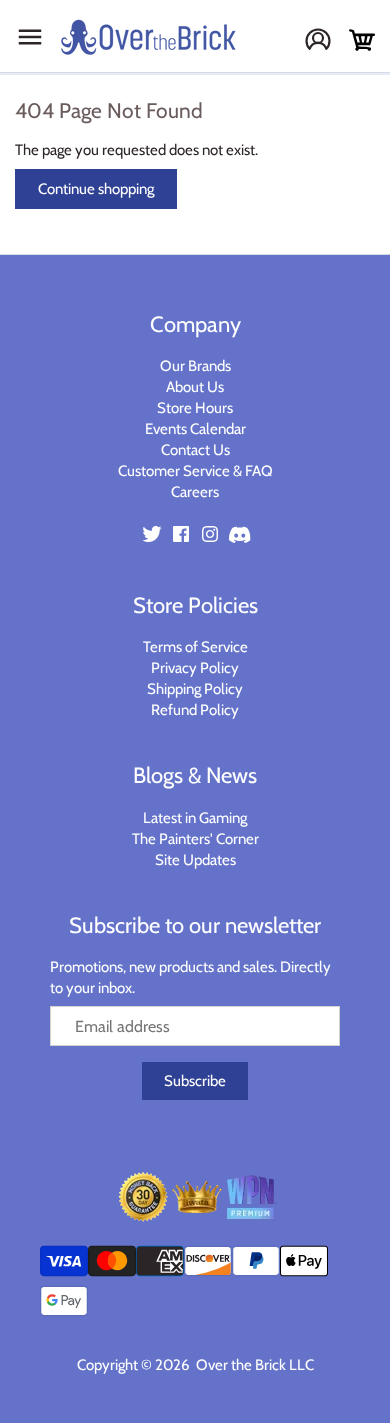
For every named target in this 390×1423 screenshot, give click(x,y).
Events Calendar (195, 429)
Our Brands (195, 366)
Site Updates (195, 860)
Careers (195, 492)
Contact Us (195, 450)
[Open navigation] (30, 37)
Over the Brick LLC (253, 1365)
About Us (195, 387)
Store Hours (195, 408)
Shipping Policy (195, 689)
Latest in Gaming (195, 818)
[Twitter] (152, 533)
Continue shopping (96, 189)
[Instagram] (210, 533)
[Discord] (239, 533)
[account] (325, 41)
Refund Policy (195, 710)
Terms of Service (195, 647)
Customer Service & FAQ (195, 471)
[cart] (362, 40)
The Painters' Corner (195, 839)
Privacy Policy (195, 668)
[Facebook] (181, 533)
